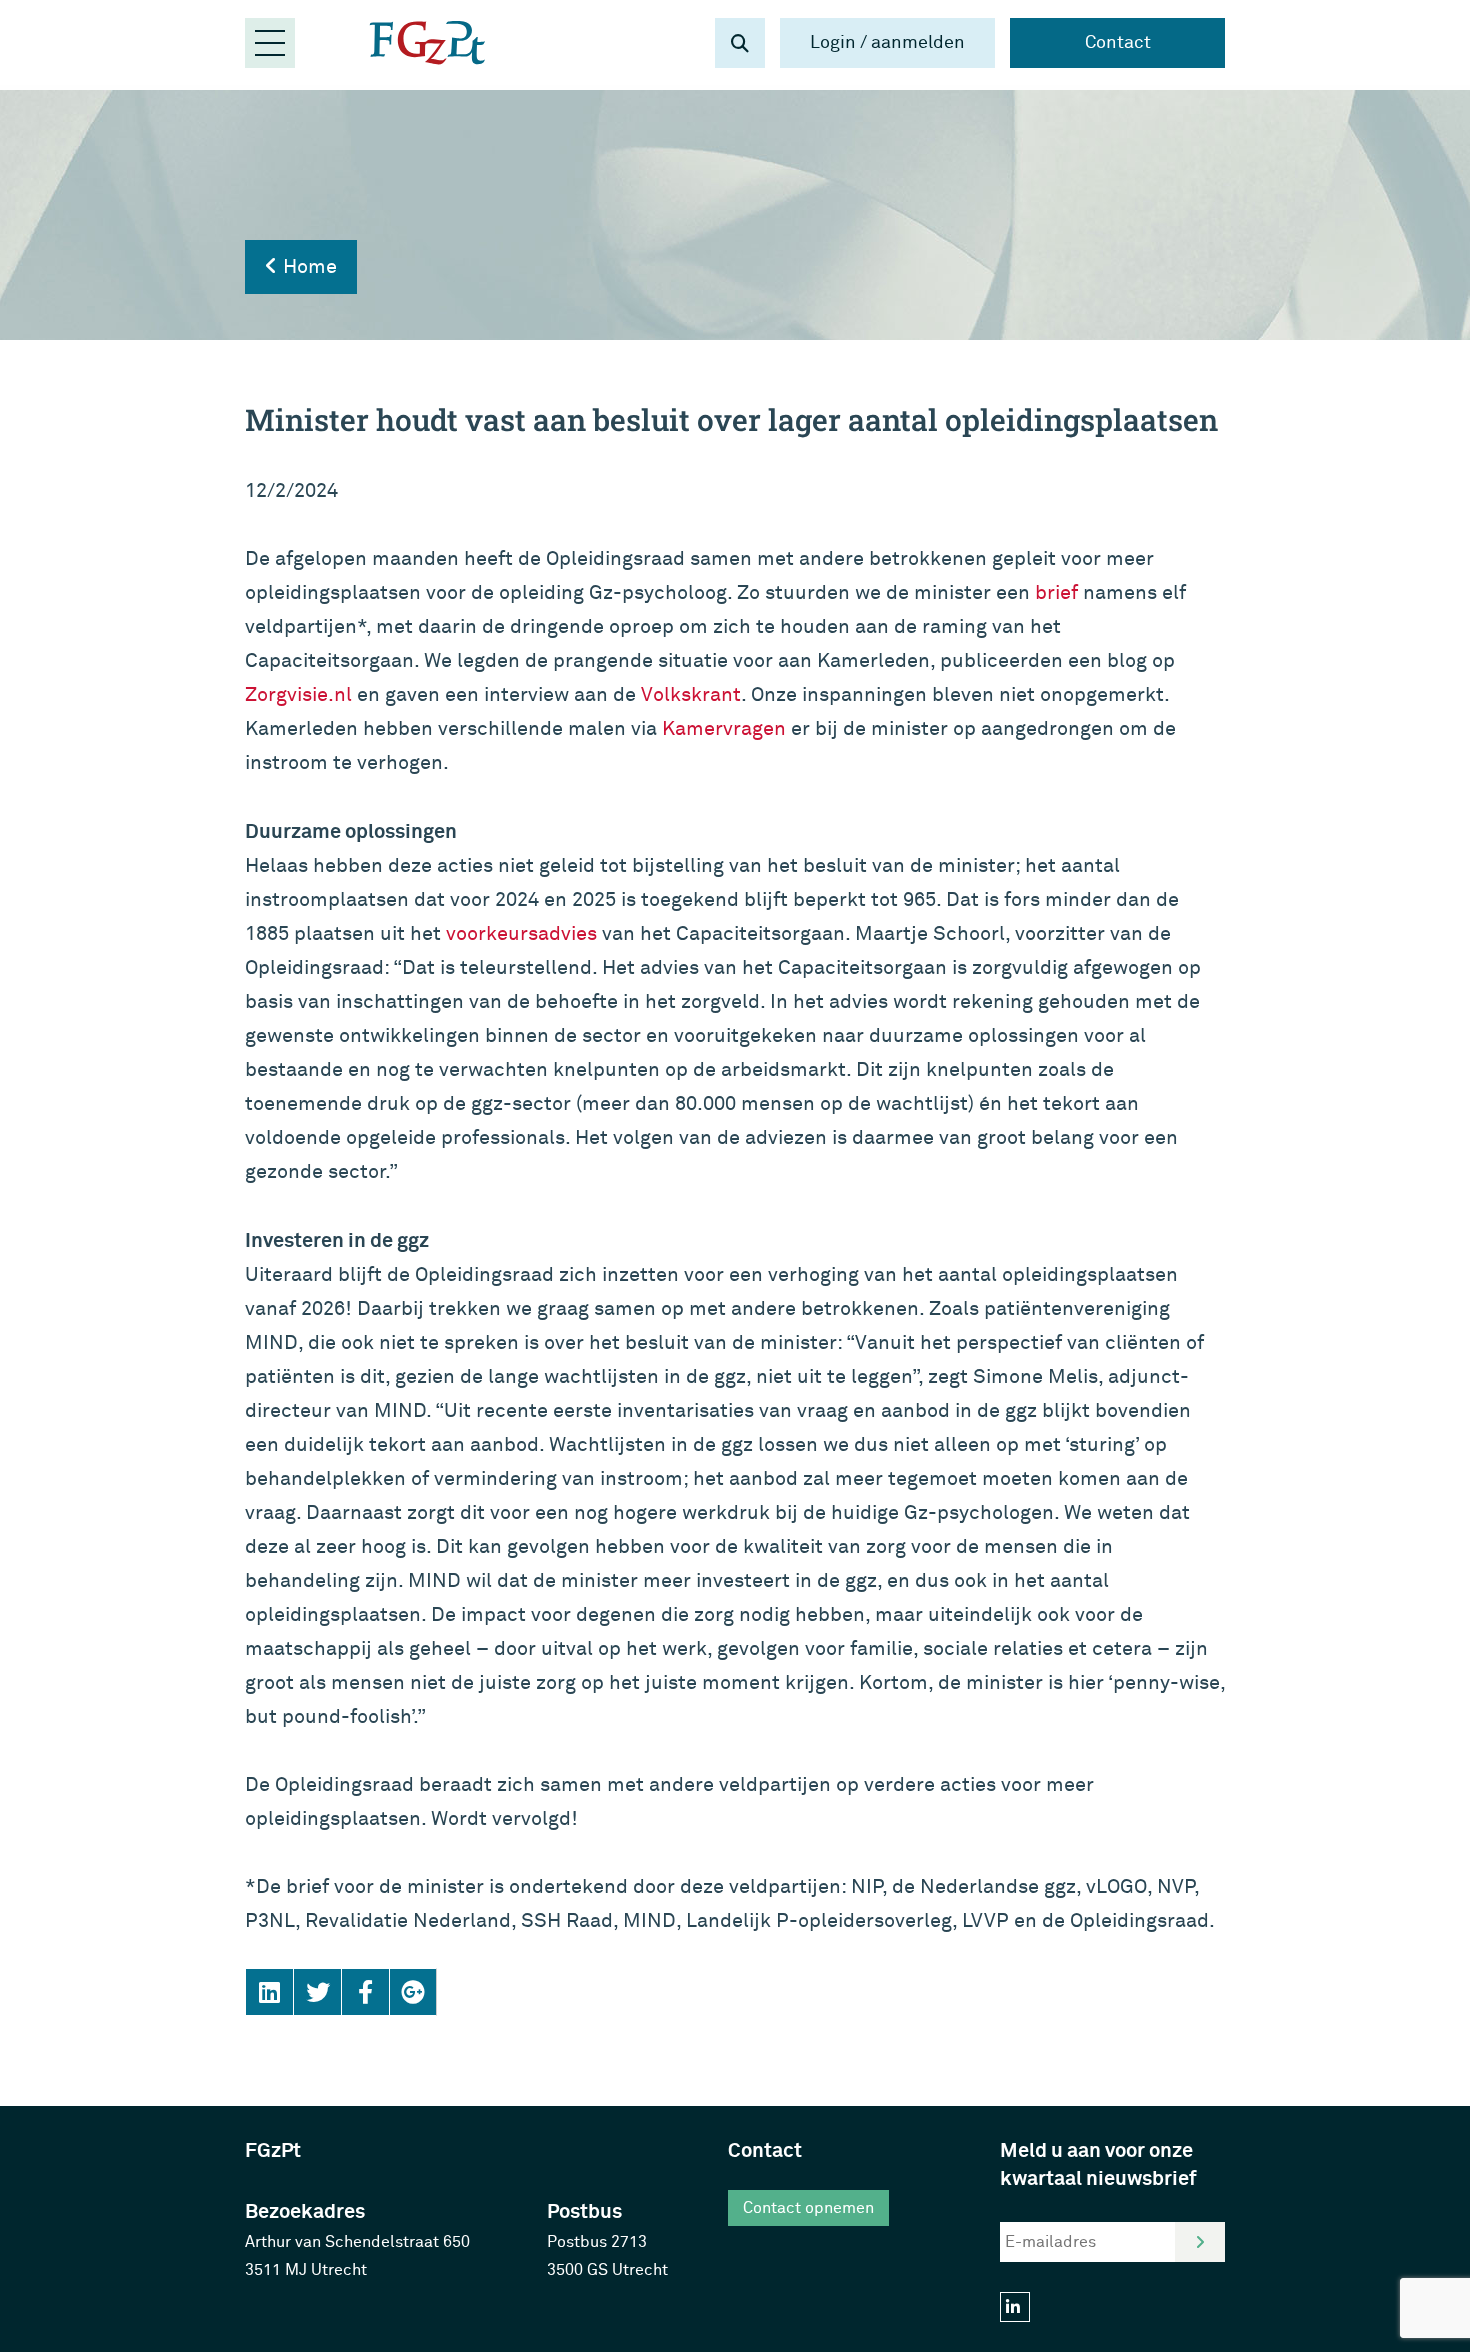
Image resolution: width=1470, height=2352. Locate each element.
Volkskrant (691, 694)
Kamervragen (724, 728)
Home (307, 266)
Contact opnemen (808, 2208)
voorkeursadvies (521, 933)
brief (1056, 592)
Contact (1118, 42)
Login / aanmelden (887, 42)
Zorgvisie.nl (298, 694)
